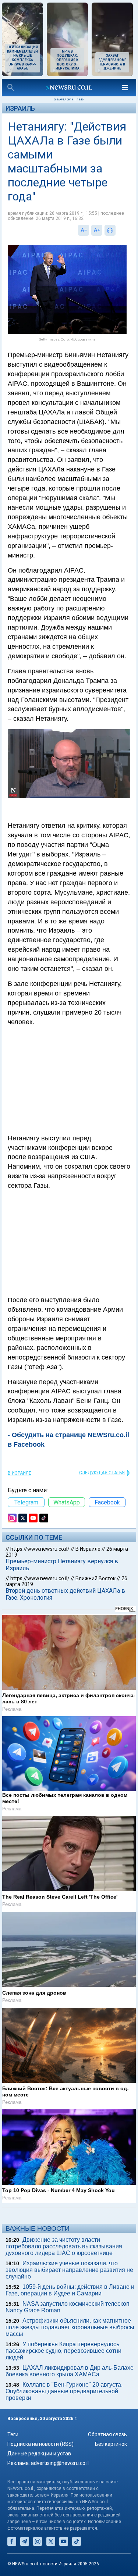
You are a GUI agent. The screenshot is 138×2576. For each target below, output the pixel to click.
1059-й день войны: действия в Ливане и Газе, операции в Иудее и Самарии (70, 2290)
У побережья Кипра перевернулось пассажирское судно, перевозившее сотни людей (63, 2351)
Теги (13, 2434)
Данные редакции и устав (39, 2454)
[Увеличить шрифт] (97, 230)
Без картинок (111, 2444)
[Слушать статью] (117, 230)
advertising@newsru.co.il (60, 2463)
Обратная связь (107, 2434)
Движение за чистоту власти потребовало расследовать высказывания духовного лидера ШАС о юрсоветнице (64, 2246)
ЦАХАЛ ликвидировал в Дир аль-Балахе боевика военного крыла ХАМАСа (70, 2371)
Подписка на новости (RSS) (40, 2444)
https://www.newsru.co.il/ (40, 1549)
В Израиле (20, 1473)
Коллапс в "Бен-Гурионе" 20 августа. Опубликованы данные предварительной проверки (64, 2391)
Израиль (20, 108)
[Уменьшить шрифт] (84, 230)
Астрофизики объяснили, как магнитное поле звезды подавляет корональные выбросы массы (70, 2327)
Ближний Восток (95, 1578)
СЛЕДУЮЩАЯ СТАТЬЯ (102, 1473)
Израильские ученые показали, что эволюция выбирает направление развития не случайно (69, 2270)
